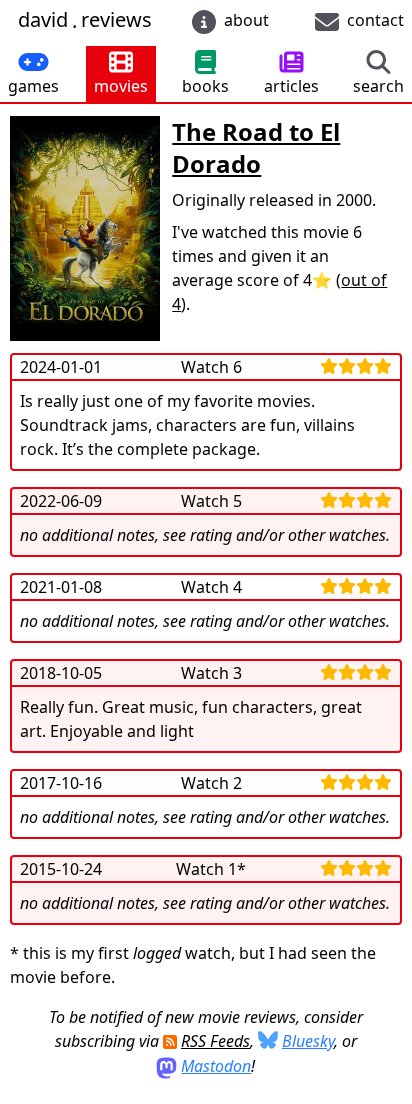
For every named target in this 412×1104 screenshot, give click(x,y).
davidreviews (85, 20)
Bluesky (308, 1041)
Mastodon (216, 1066)
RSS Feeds (215, 1041)
